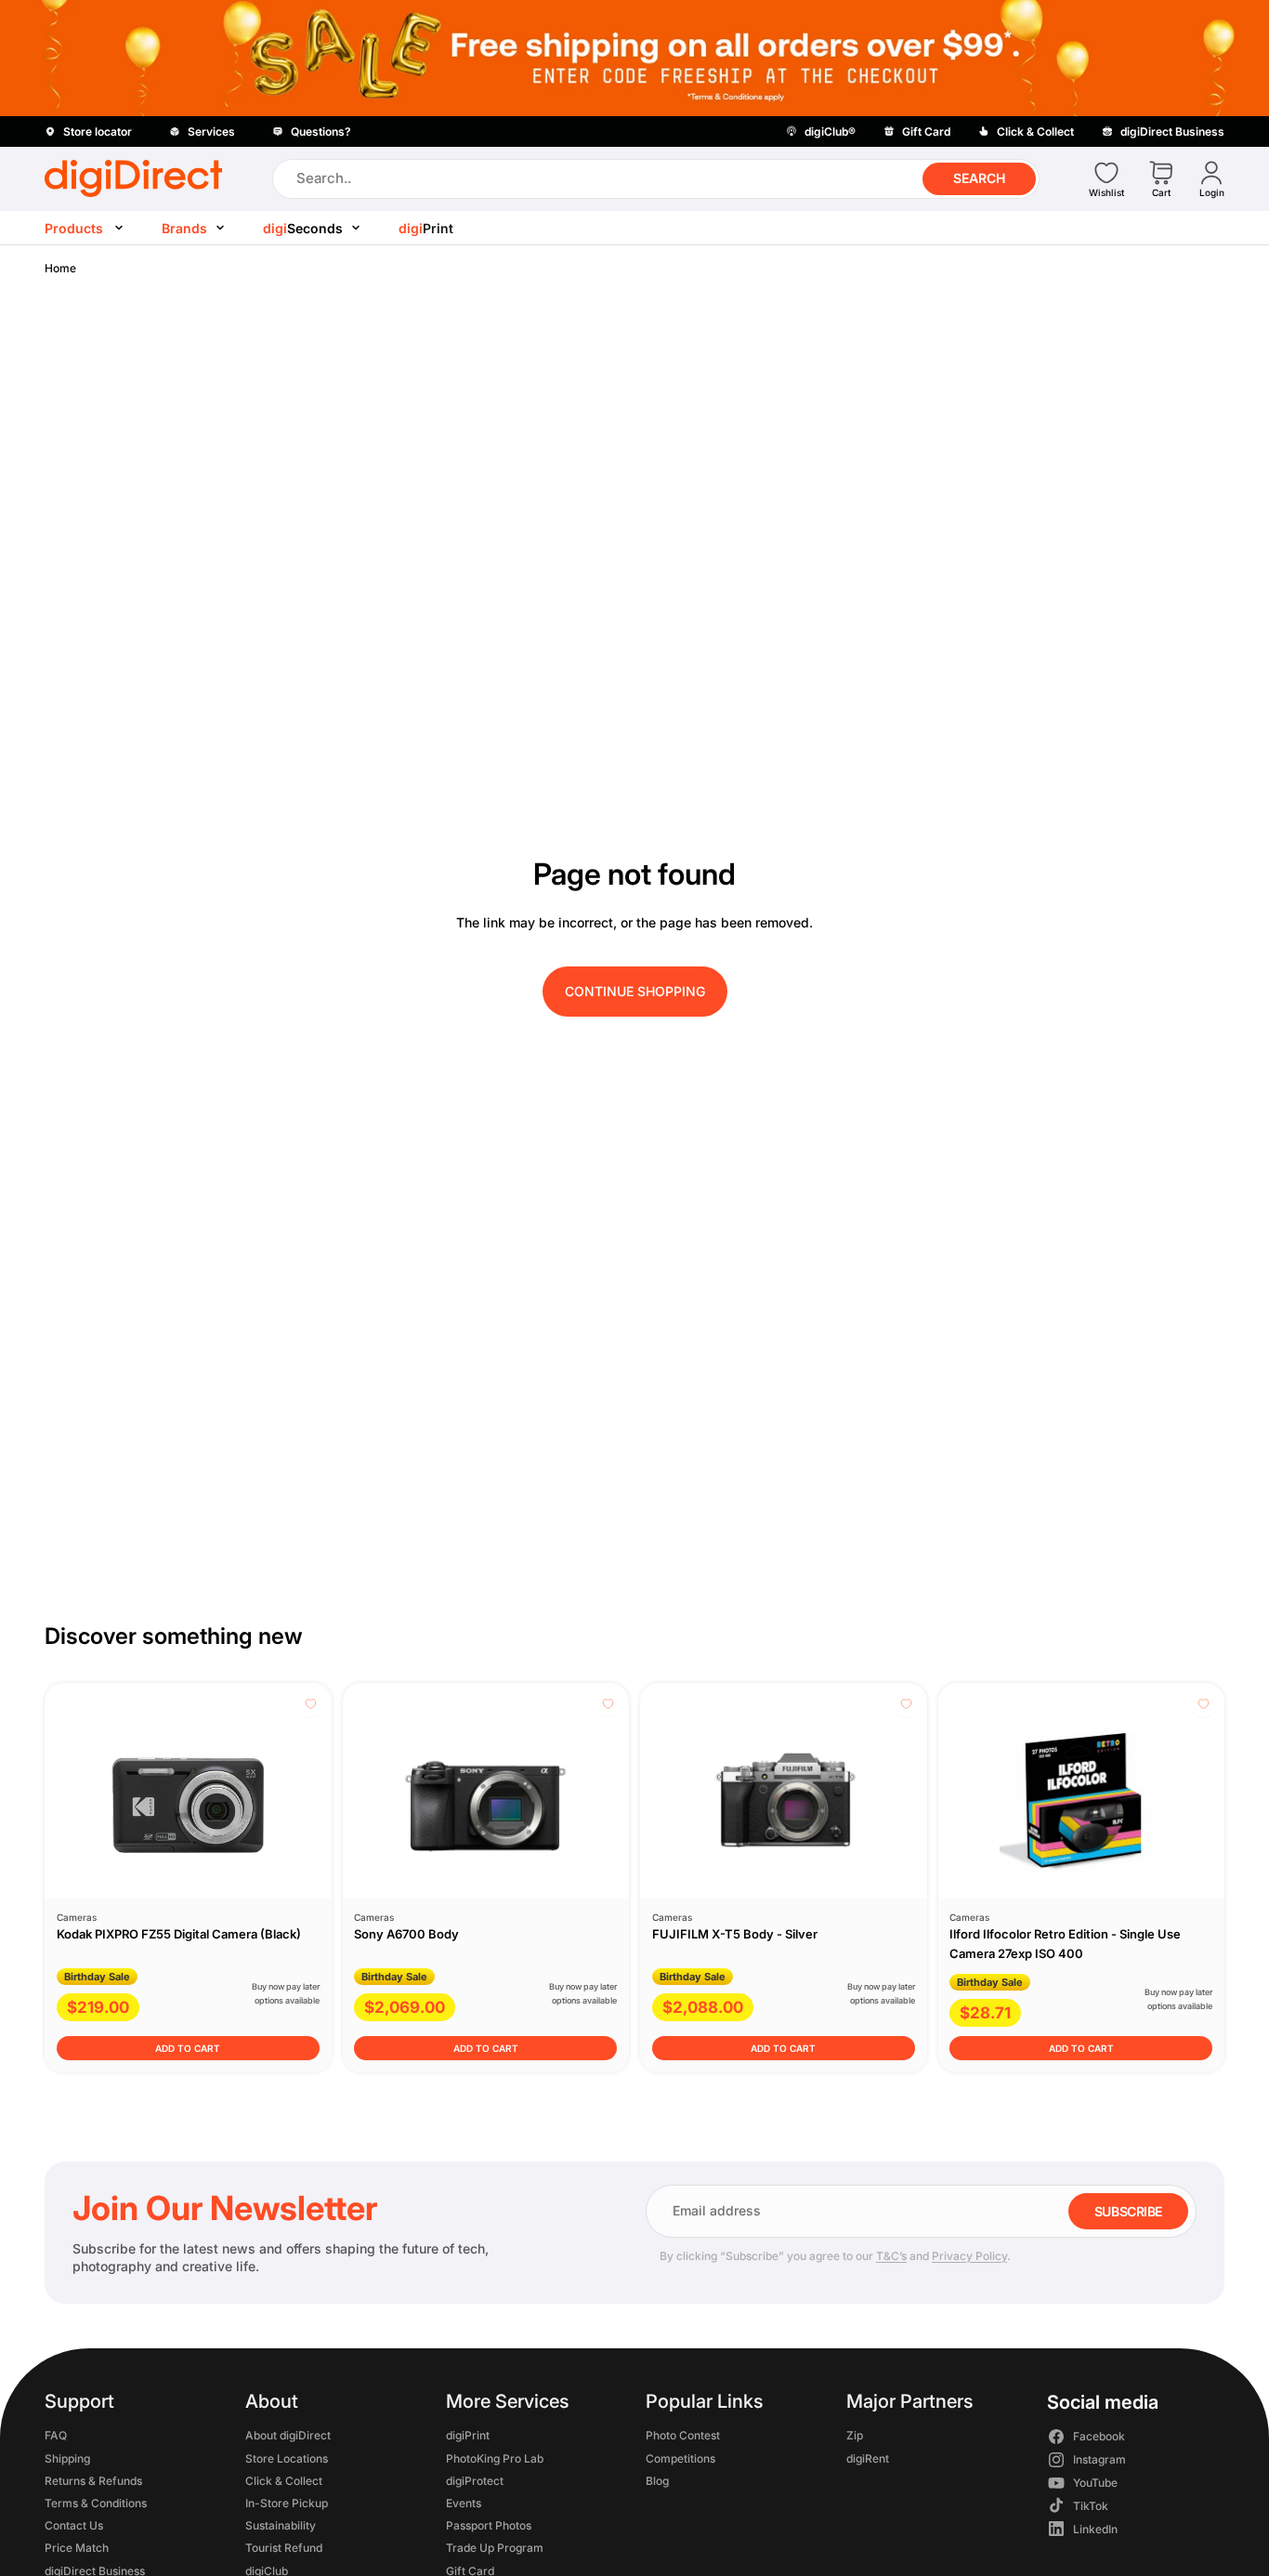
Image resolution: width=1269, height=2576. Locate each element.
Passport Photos (489, 2525)
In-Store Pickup (287, 2503)
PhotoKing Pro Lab (495, 2458)
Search (979, 178)
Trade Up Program (495, 2548)
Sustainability (281, 2525)
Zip (855, 2435)
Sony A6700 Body (406, 1934)
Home (60, 268)
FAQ (56, 2435)
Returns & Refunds (93, 2481)
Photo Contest (683, 2435)
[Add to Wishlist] (311, 1704)
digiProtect (475, 2481)
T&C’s (891, 2256)
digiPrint (468, 2435)
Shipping (67, 2458)
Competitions (680, 2458)
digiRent (868, 2458)
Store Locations (287, 2458)
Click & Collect (284, 2481)
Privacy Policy (969, 2256)
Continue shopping (635, 991)
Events (464, 2503)
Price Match (77, 2548)
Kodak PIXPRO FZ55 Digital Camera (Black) (179, 1934)
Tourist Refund (284, 2548)
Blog (657, 2481)
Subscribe (1128, 2211)
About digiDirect (288, 2435)
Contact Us (74, 2525)
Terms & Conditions (96, 2503)
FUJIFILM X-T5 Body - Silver (735, 1934)
